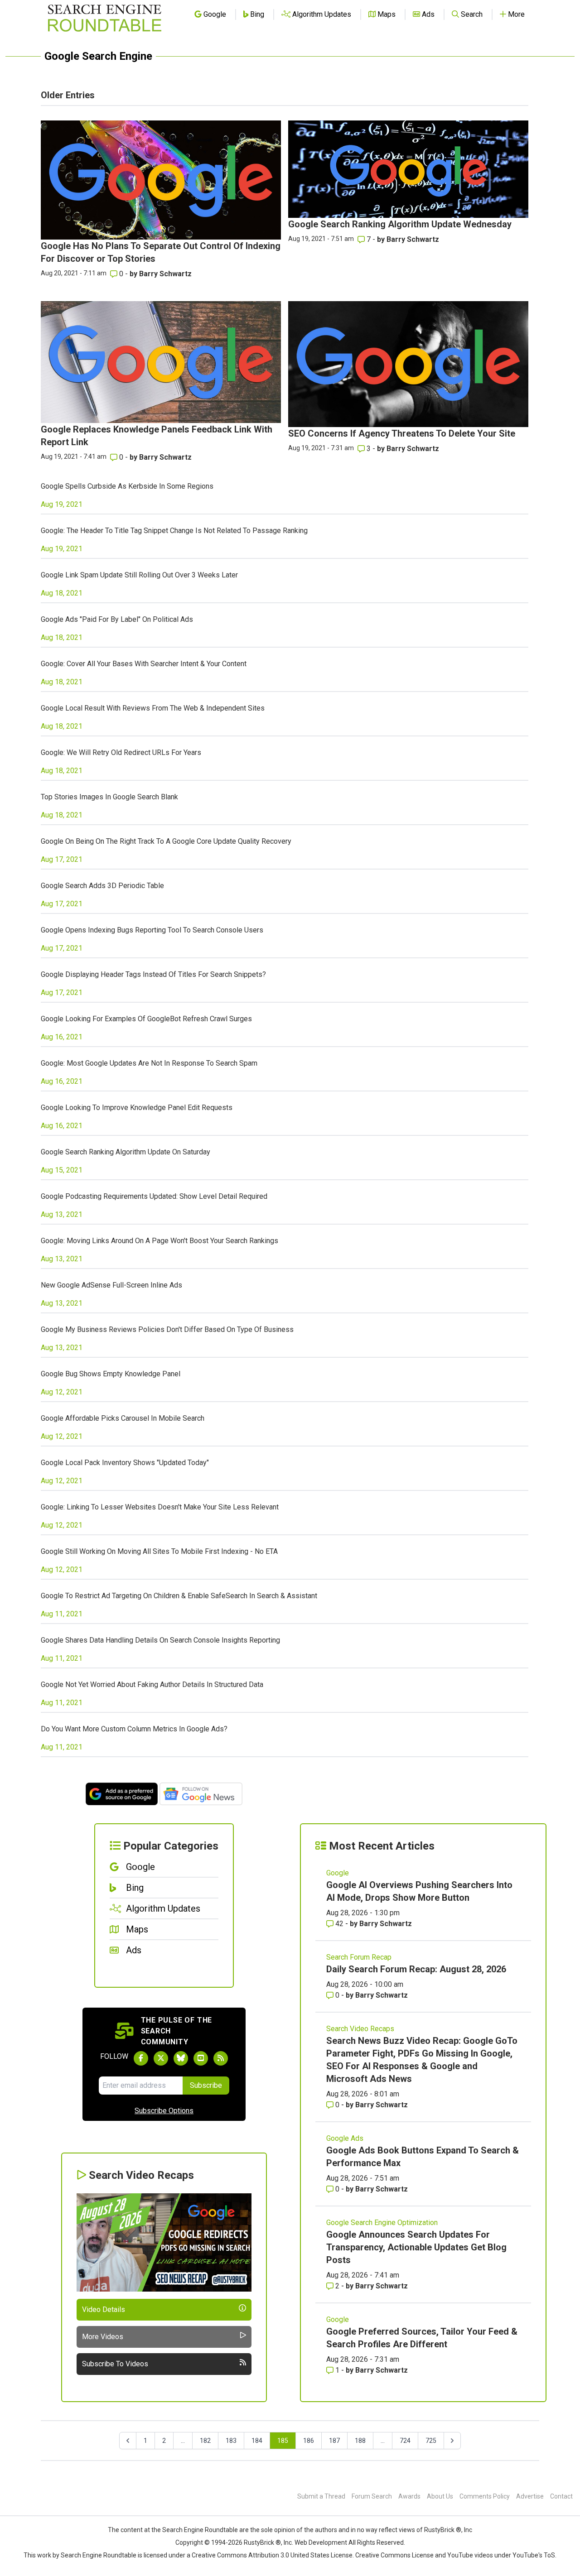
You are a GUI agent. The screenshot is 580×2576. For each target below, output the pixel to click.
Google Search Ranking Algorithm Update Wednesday (400, 224)
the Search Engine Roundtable (195, 2530)
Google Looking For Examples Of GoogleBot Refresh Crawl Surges (146, 1019)
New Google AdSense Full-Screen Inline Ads (111, 1285)
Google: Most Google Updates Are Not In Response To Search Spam (149, 1063)
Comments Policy (485, 2496)
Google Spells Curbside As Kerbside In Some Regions (127, 486)
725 (431, 2441)
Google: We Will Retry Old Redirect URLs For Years (121, 752)
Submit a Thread (321, 2496)
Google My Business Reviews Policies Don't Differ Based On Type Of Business (167, 1329)
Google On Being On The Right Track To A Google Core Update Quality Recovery (166, 841)
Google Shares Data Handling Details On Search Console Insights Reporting (160, 1640)
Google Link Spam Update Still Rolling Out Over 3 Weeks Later (139, 575)
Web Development (321, 2542)
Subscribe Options (164, 2111)
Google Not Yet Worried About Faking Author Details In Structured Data (152, 1684)
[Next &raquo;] (452, 2441)
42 (339, 1924)
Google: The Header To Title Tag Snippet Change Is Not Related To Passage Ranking (174, 531)
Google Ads (345, 2138)
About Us (440, 2496)
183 (231, 2441)
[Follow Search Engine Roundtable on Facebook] (141, 2058)
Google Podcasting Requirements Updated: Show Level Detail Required (154, 1196)
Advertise (530, 2496)
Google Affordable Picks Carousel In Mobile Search (123, 1418)
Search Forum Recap (359, 1957)
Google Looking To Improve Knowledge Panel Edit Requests (137, 1108)
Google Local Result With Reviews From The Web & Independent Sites (153, 708)
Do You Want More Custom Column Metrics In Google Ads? (134, 1729)
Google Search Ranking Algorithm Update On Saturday (126, 1152)
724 (405, 2441)
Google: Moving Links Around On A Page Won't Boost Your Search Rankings (159, 1241)
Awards (409, 2496)
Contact (561, 2496)
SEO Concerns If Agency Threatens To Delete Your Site (402, 433)
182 (205, 2441)
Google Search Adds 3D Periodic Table (102, 886)
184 (257, 2441)
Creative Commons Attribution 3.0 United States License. (273, 2555)
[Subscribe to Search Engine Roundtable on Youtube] (201, 2058)
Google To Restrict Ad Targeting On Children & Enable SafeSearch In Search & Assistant (179, 1596)
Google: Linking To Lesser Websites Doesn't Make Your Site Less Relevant (160, 1507)
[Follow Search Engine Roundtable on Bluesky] (181, 2058)
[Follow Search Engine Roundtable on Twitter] (161, 2058)
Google (338, 1873)
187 (334, 2441)
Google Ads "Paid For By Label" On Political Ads (117, 619)
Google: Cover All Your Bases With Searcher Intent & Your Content (144, 664)
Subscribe (206, 2085)
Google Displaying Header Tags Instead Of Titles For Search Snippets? (153, 974)
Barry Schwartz (165, 274)
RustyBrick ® (262, 2542)
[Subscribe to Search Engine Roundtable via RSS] (221, 2058)
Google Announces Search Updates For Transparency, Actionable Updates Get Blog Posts (416, 2247)
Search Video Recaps (360, 2029)
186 (309, 2441)
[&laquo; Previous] (128, 2441)
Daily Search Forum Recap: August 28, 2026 (416, 1969)
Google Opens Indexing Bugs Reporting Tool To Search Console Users (152, 930)
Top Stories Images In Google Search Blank (109, 797)
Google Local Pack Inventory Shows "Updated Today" (125, 1463)
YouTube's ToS (534, 2555)
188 (360, 2441)
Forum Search (372, 2496)
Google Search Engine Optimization (382, 2223)
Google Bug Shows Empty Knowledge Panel (111, 1374)
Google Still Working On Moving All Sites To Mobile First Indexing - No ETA (159, 1551)
